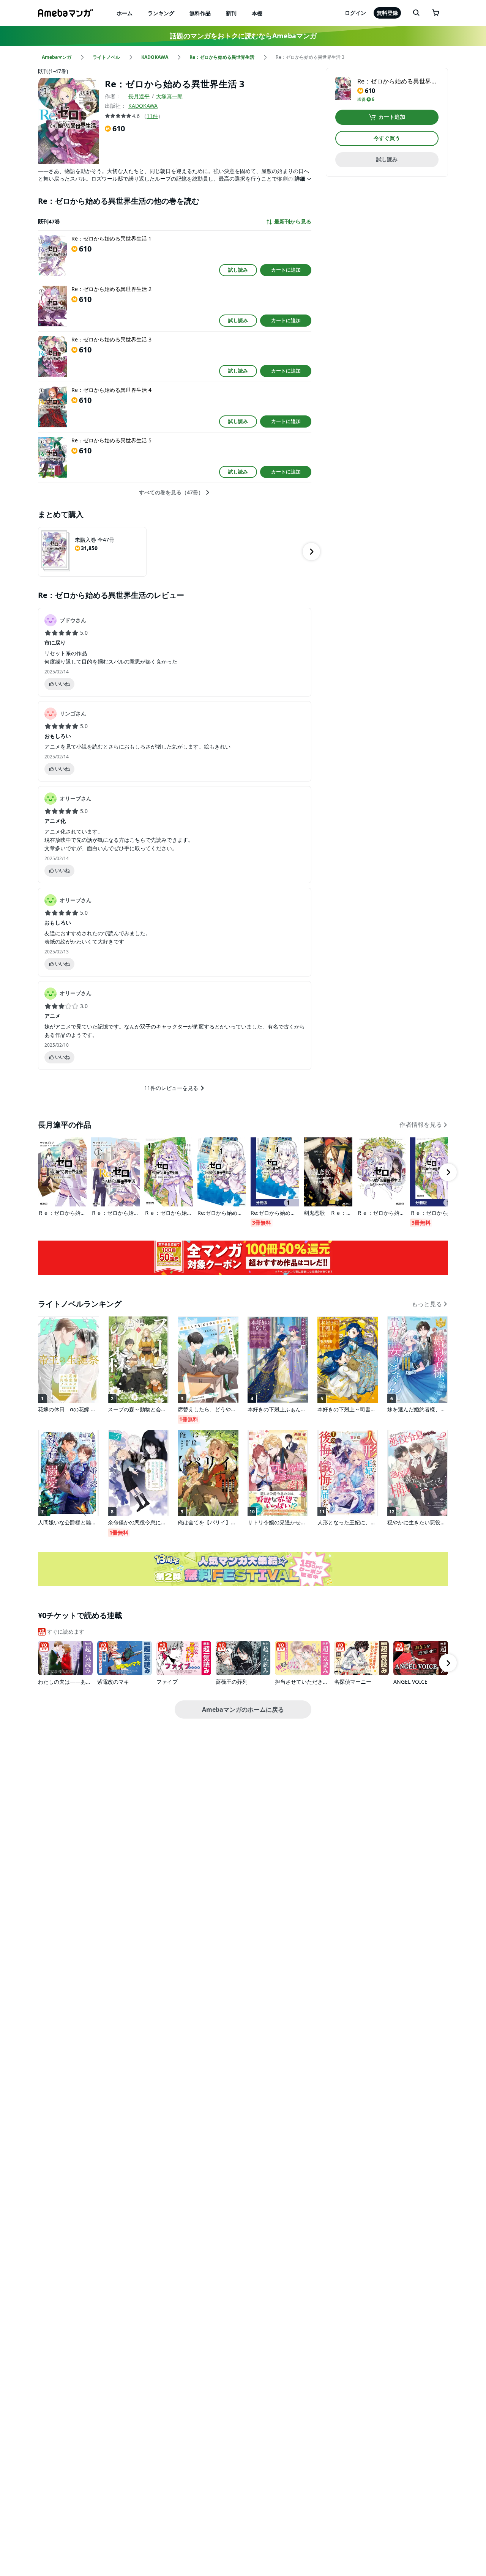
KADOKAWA (143, 106)
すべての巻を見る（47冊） (171, 492)
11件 (152, 116)
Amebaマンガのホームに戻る (243, 1709)
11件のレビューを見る (171, 1088)
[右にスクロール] (311, 552)
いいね (62, 684)
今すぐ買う (387, 138)
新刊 (231, 13)
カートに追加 (286, 270)
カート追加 (392, 117)
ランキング (161, 13)
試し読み (238, 270)
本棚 (257, 13)
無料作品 (200, 13)
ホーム (125, 13)
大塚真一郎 (169, 96)
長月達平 (139, 96)
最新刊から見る (293, 222)
